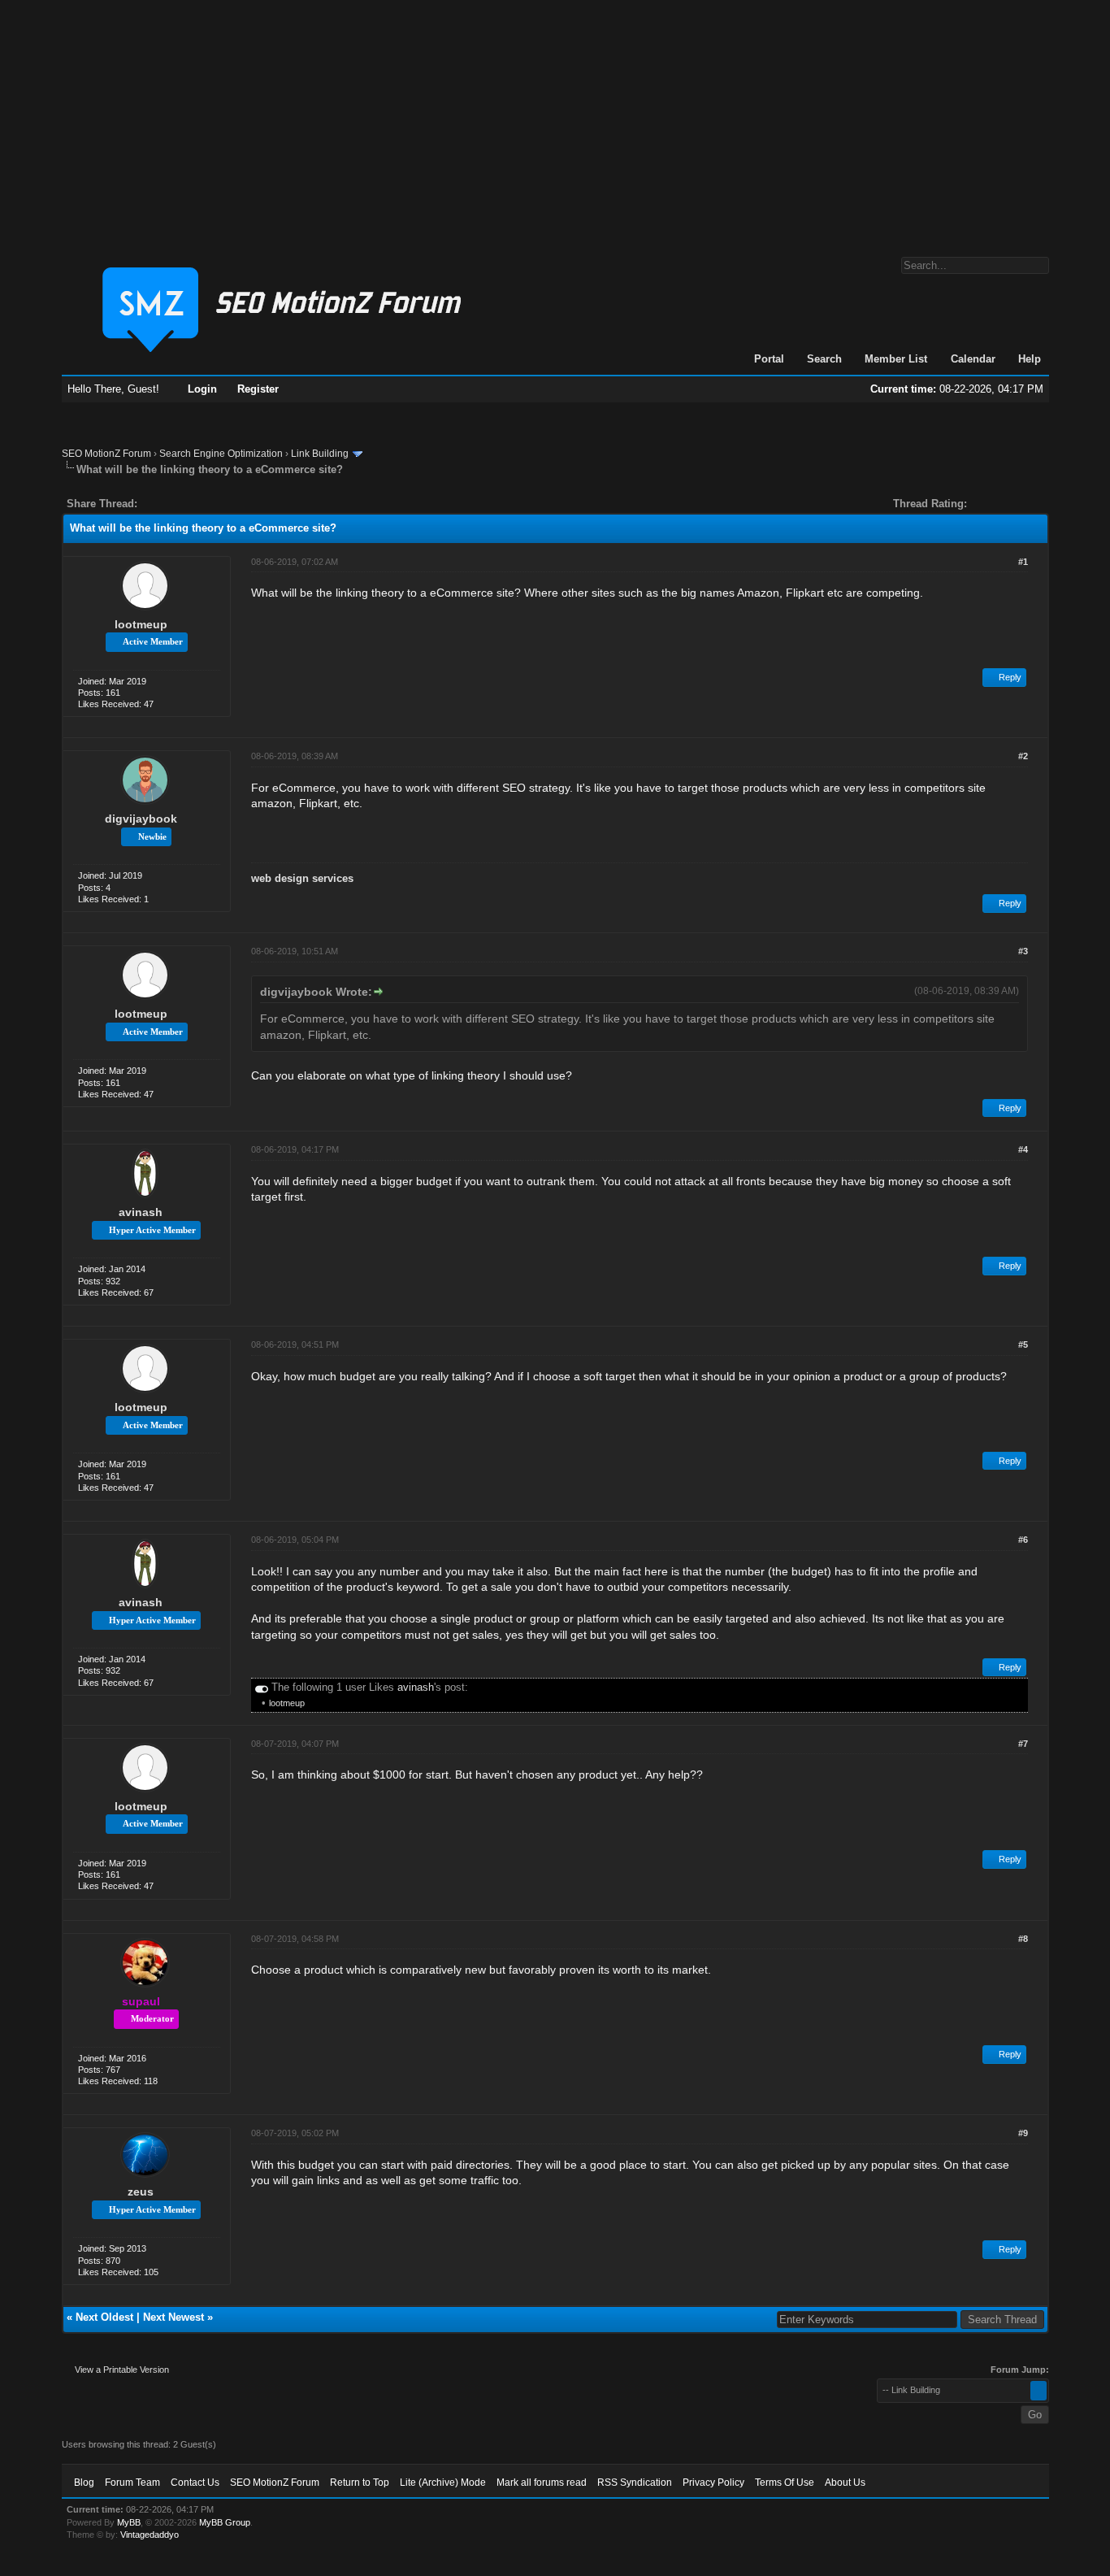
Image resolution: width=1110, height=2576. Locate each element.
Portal (769, 359)
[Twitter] (164, 504)
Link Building (320, 454)
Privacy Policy (713, 2483)
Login (202, 389)
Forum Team (132, 2483)
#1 (1023, 562)
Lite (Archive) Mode (443, 2483)
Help (1030, 359)
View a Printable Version (122, 2370)
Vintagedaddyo (150, 2535)
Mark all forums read (542, 2483)
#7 (1023, 1744)
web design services (302, 878)
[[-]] (262, 1687)
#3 (1023, 951)
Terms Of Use (785, 2483)
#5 (1023, 1344)
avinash (141, 1212)
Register (258, 389)
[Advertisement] (555, 120)
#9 (1023, 2133)
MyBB (129, 2522)
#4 (1023, 1149)
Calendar (973, 359)
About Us (845, 2483)
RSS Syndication (635, 2483)
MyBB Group (225, 2522)
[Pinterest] (215, 504)
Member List (896, 359)
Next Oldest (104, 2317)
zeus (141, 2192)
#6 (1023, 1540)
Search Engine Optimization (221, 454)
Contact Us (195, 2483)
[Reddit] (198, 504)
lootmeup (141, 624)
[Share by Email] (226, 504)
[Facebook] (153, 504)
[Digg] (176, 504)
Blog (84, 2483)
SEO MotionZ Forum (106, 454)
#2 (1023, 756)
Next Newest (173, 2317)
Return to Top (360, 2483)
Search (824, 359)
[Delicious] (187, 504)
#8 (1023, 1939)
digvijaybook (141, 819)
